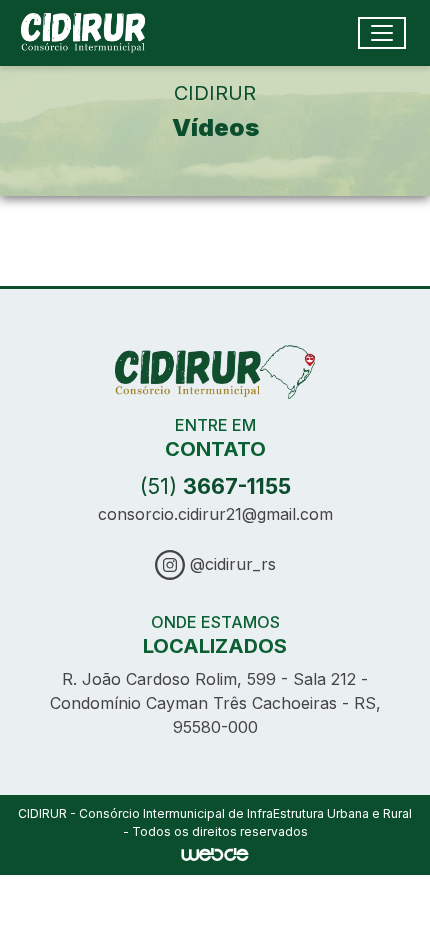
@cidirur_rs (230, 564)
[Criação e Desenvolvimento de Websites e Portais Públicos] (215, 853)
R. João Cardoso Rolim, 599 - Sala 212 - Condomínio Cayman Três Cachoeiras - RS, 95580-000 (215, 703)
